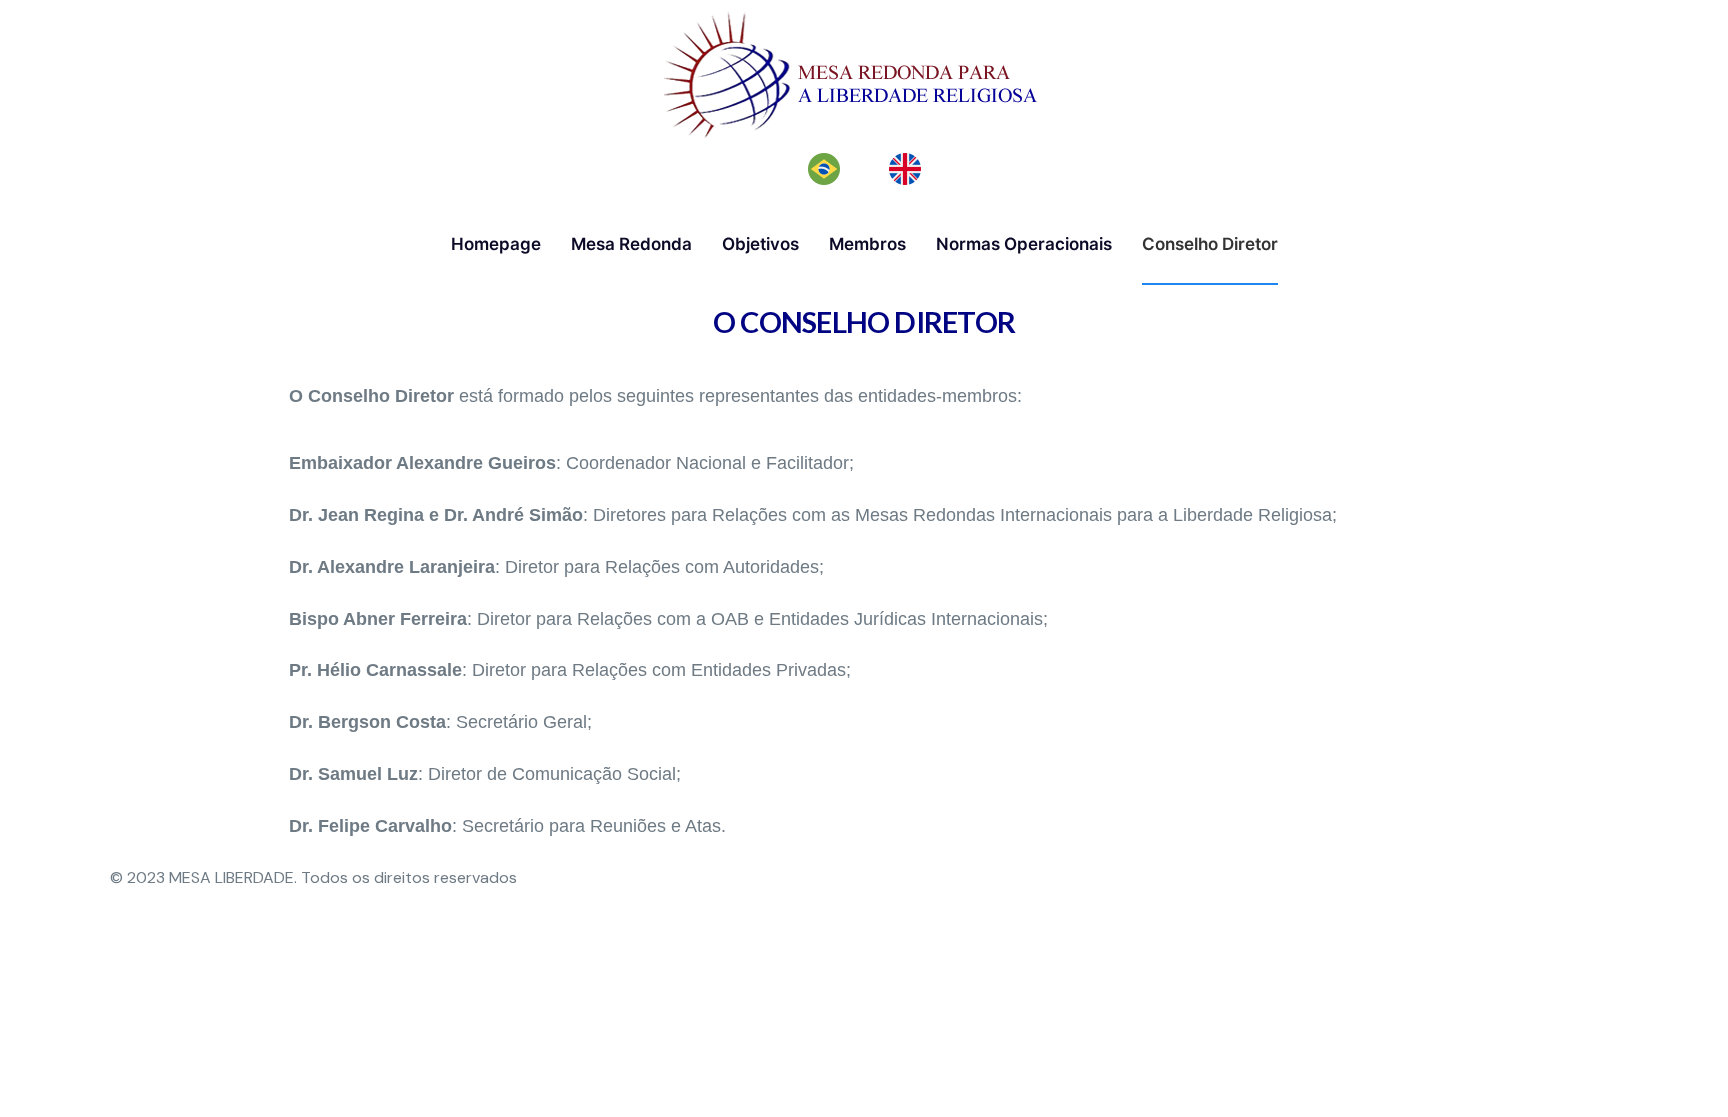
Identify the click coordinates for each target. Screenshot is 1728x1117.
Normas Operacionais (1024, 244)
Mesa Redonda (631, 244)
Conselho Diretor (1210, 244)
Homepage (496, 244)
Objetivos (760, 244)
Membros (867, 244)
